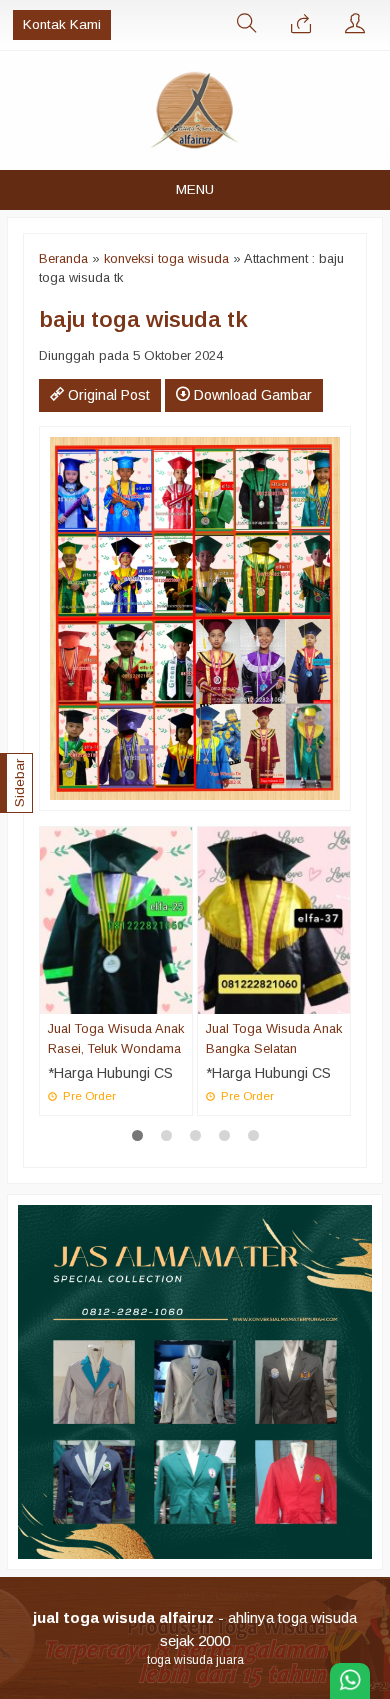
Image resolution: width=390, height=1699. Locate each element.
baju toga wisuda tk (143, 319)
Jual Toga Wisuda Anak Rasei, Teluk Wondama (116, 1038)
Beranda (63, 258)
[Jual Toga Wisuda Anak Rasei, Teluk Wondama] (116, 919)
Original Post (107, 395)
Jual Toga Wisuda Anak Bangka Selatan (274, 1038)
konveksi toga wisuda (166, 258)
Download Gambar (251, 395)
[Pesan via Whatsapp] (301, 25)
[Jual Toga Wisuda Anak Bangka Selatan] (274, 919)
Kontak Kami (62, 24)
